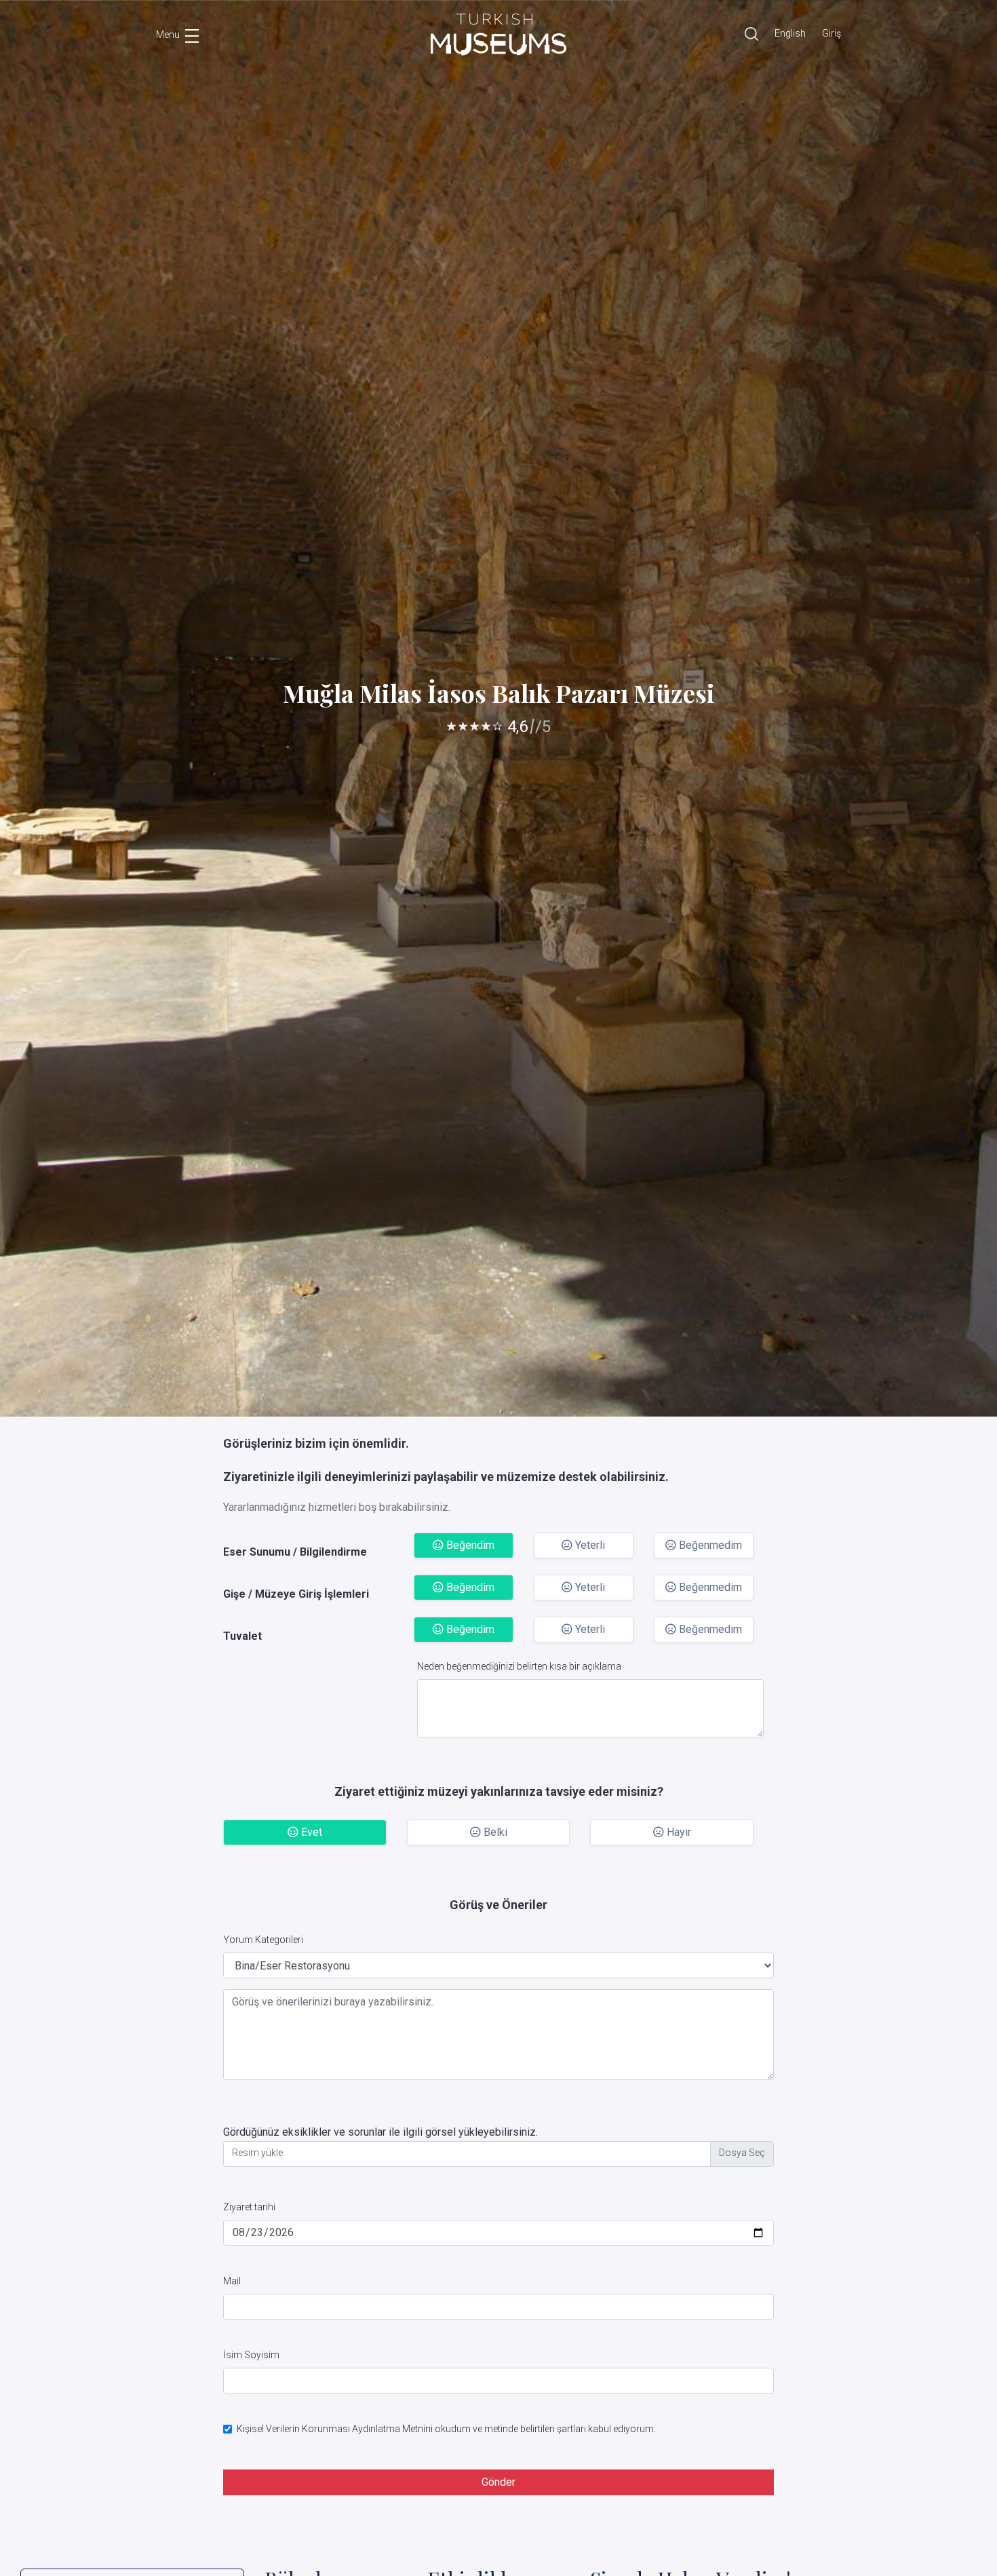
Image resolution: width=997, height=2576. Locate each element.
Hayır (678, 1832)
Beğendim (469, 1545)
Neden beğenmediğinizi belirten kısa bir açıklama (519, 1666)
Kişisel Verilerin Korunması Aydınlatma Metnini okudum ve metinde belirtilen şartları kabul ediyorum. (446, 2429)
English (790, 33)
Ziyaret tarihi (249, 2207)
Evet (310, 1832)
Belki (494, 1832)
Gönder (498, 2482)
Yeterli (589, 1545)
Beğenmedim (709, 1545)
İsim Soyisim (251, 2355)
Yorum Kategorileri (263, 1940)
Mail (232, 2281)
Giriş (832, 33)
